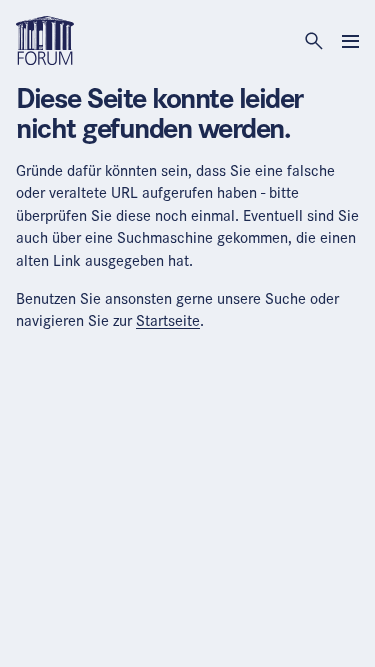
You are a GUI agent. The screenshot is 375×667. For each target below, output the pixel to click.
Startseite (168, 320)
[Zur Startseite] (45, 39)
